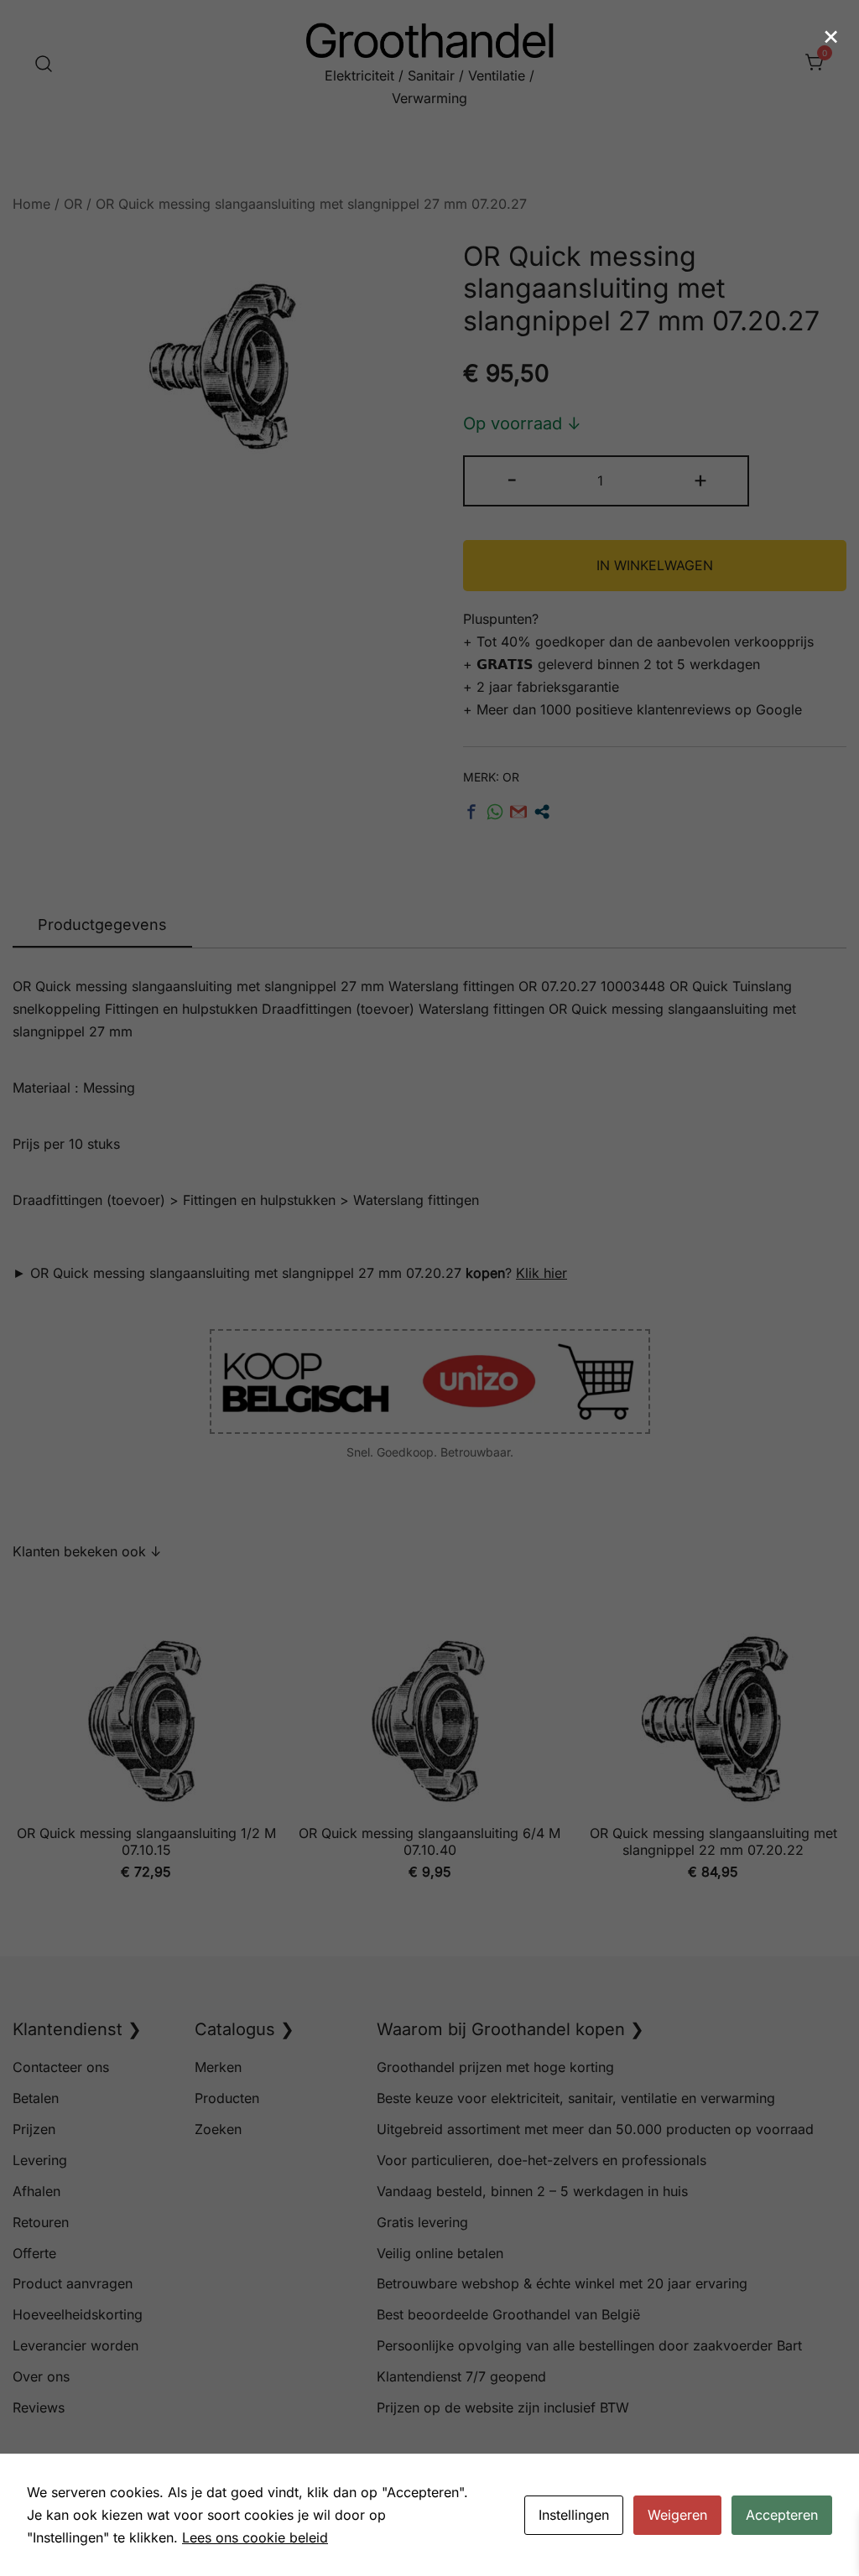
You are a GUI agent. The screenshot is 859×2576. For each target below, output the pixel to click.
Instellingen (574, 2515)
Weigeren (677, 2515)
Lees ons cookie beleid (255, 2537)
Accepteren (782, 2515)
